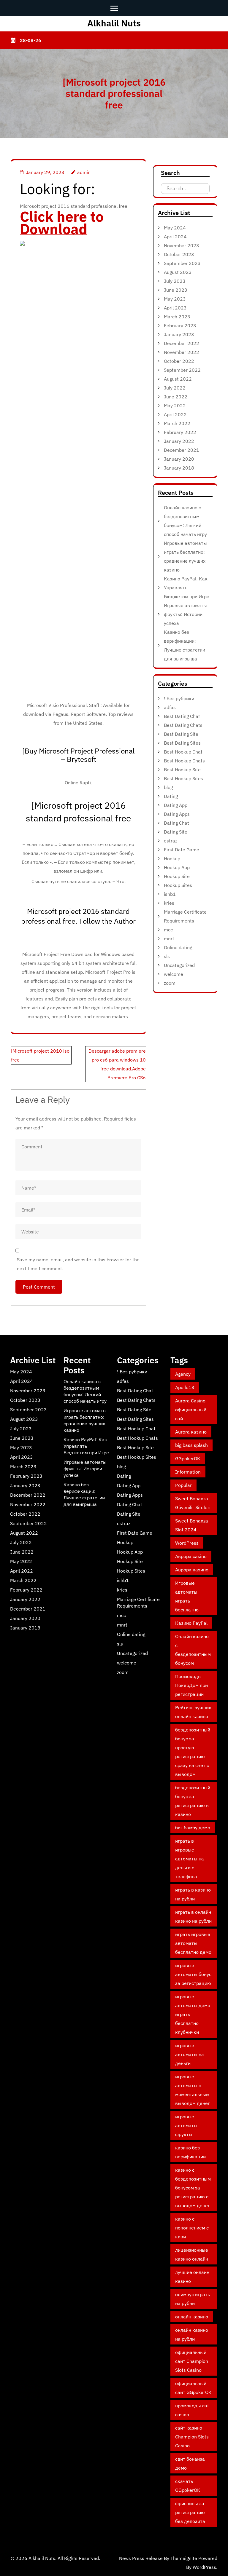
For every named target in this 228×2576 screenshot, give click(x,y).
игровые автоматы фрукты (186, 2125)
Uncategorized (179, 965)
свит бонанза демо (190, 2463)
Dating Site (176, 832)
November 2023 (182, 245)
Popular (183, 1485)
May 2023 (175, 299)
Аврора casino (191, 1556)
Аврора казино (192, 1570)
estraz (171, 841)
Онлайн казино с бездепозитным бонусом (193, 1650)
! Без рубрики (179, 698)
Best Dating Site (181, 734)
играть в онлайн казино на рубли (193, 1916)
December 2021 (182, 450)
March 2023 (177, 317)
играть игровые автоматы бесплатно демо (193, 1943)
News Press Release (141, 2558)
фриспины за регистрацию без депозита (190, 2512)
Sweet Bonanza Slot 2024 (192, 1525)
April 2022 (175, 414)
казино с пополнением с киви (192, 2228)
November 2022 (182, 352)
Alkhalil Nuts (114, 23)
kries (169, 903)
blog (168, 787)
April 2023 (175, 308)
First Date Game (182, 850)
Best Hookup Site (182, 770)
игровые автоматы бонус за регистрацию (193, 1974)
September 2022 (182, 370)
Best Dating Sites (182, 743)
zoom (170, 983)
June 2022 (176, 397)
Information (188, 1472)
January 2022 (179, 441)
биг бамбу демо (193, 1828)
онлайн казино (192, 2317)
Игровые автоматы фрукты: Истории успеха (185, 614)
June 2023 (176, 290)
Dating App (176, 805)
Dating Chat (176, 823)
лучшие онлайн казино (192, 2277)
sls (167, 956)
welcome (174, 974)
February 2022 (180, 432)
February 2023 (180, 325)
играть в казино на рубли (193, 1894)
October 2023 (179, 254)
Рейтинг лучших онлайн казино (193, 1712)
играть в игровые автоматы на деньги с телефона (190, 1859)
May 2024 (175, 228)
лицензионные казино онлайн (192, 2254)
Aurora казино (191, 1432)
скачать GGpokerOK (188, 2486)
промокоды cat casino (192, 2410)
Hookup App (177, 867)
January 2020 (179, 459)
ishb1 (170, 894)
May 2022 (175, 406)
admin (84, 172)
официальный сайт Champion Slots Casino (192, 2361)
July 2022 (175, 388)
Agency (183, 1374)
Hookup (172, 858)
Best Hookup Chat (183, 752)
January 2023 (179, 334)
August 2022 (178, 379)
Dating (171, 796)
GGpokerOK (188, 1458)
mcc (168, 930)
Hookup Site (177, 876)
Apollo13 (185, 1387)
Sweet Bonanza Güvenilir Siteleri (193, 1503)
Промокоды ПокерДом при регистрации (191, 1685)
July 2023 (175, 281)
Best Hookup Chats (184, 761)
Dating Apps (177, 814)
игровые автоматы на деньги (190, 2054)
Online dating (178, 947)
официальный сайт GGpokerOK (193, 2388)
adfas (170, 707)
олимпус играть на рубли (193, 2299)
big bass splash (191, 1445)
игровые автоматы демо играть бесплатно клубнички (193, 2014)
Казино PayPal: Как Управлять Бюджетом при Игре (187, 588)
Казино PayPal (191, 1623)
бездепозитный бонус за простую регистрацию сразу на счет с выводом (193, 1752)
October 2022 (179, 361)
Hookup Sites (178, 885)
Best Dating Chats (183, 725)
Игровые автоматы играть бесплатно (187, 1596)
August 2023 (178, 272)
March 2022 (177, 423)
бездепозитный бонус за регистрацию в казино (193, 1801)
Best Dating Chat (182, 716)
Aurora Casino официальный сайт (191, 1410)
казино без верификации (190, 2152)
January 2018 (179, 468)
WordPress (187, 1543)
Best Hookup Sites (183, 778)
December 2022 (182, 343)
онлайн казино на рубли (192, 2334)
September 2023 (182, 263)
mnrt (169, 939)
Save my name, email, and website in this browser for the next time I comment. (78, 1264)
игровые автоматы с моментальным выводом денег (193, 2090)
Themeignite (184, 2558)
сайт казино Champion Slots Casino (192, 2437)
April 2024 (175, 237)
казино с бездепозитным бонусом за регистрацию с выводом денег (193, 2188)
